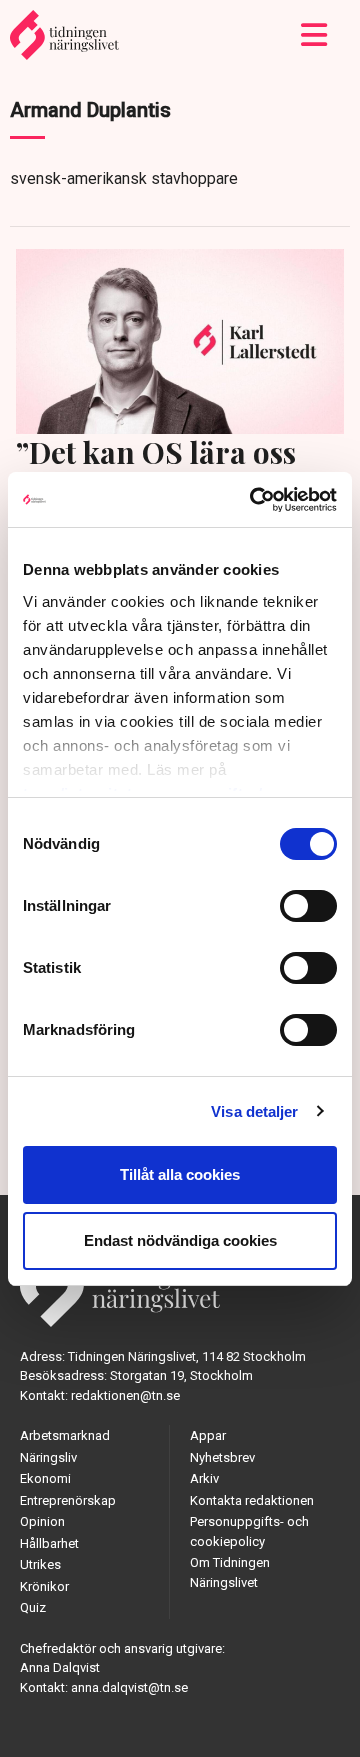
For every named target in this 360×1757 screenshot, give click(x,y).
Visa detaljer (254, 1111)
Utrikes (40, 1564)
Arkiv (204, 1478)
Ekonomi (45, 1478)
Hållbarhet (49, 1543)
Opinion (42, 1521)
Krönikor (44, 1586)
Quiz (33, 1607)
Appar (208, 1435)
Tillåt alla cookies (180, 1174)
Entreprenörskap (68, 1500)
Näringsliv (48, 1457)
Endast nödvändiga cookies (180, 1240)
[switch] (308, 906)
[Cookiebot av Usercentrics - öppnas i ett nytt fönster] (254, 500)
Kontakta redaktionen (252, 1500)
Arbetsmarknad (65, 1435)
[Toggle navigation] (314, 35)
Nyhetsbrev (222, 1457)
